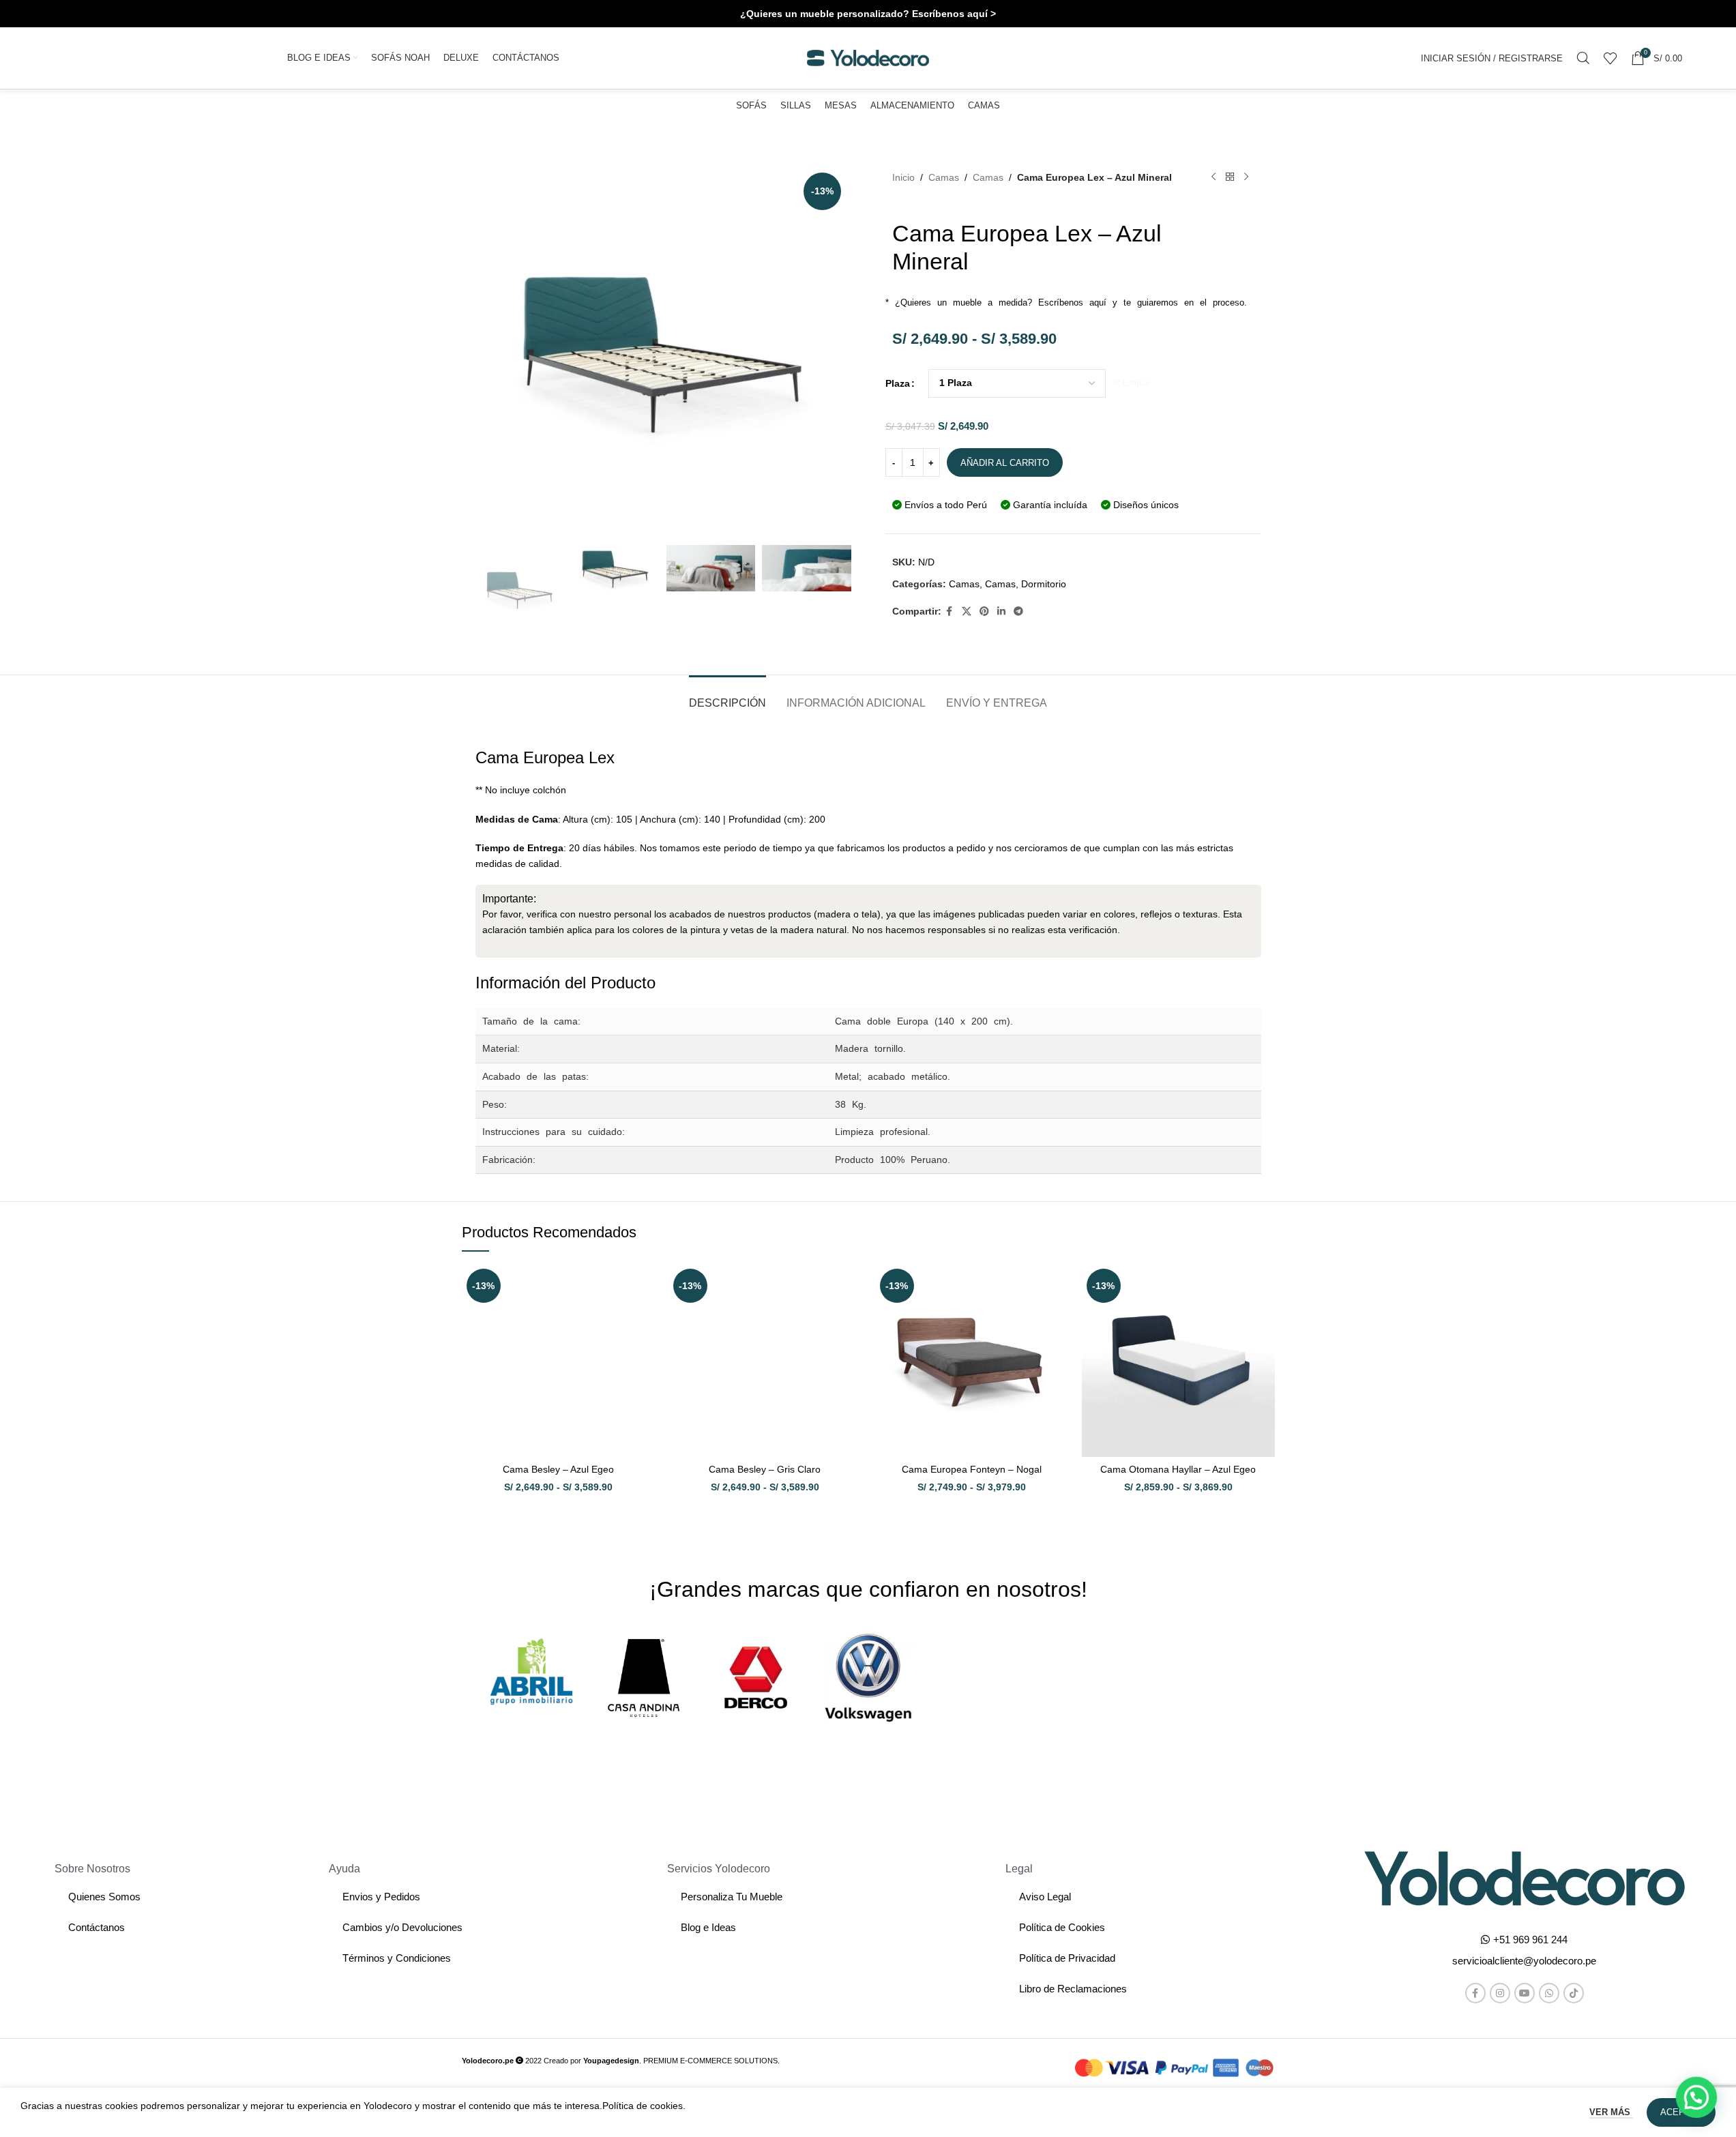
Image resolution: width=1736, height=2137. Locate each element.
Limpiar (1137, 383)
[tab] (727, 696)
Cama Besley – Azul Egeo (558, 1469)
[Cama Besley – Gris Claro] (765, 1360)
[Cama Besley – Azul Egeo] (558, 1360)
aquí (1098, 303)
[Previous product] (1213, 177)
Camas (944, 177)
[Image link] (1525, 1878)
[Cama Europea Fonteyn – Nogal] (972, 1360)
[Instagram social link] (1500, 1993)
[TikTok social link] (1574, 1993)
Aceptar (1681, 2112)
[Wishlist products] (1610, 58)
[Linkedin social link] (1001, 611)
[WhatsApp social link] (1549, 1993)
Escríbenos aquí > (954, 14)
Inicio (903, 177)
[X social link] (967, 611)
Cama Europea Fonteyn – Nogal (972, 1469)
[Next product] (1246, 177)
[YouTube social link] (1525, 1993)
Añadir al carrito (1005, 463)
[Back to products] (1230, 177)
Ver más (1611, 2112)
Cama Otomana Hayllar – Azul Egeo (1178, 1469)
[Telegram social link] (1018, 611)
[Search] (1583, 58)
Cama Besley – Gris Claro (765, 1469)
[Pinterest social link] (984, 611)
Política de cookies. (644, 2106)
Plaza (898, 383)
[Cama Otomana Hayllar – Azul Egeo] (1178, 1360)
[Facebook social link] (950, 611)
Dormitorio (1044, 584)
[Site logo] (868, 57)
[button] (1524, 1961)
